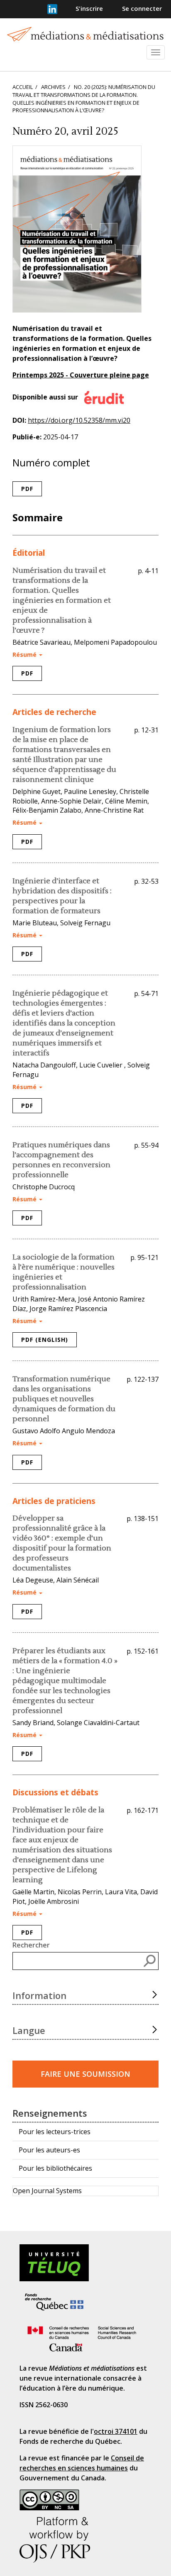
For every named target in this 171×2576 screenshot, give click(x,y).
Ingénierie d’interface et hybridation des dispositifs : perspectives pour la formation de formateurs (62, 896)
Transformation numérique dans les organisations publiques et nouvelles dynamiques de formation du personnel (64, 1399)
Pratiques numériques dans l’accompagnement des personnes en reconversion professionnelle (61, 1160)
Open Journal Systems (47, 2191)
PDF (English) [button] (45, 1340)
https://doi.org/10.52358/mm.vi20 (79, 420)
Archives (54, 87)
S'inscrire (89, 8)
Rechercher (31, 1945)
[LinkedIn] (52, 9)
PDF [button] (27, 489)
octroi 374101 (116, 2431)
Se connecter (142, 8)
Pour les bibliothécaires (55, 2168)
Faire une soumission (85, 2074)
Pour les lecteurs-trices (55, 2132)
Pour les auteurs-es (49, 2150)
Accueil (23, 87)
